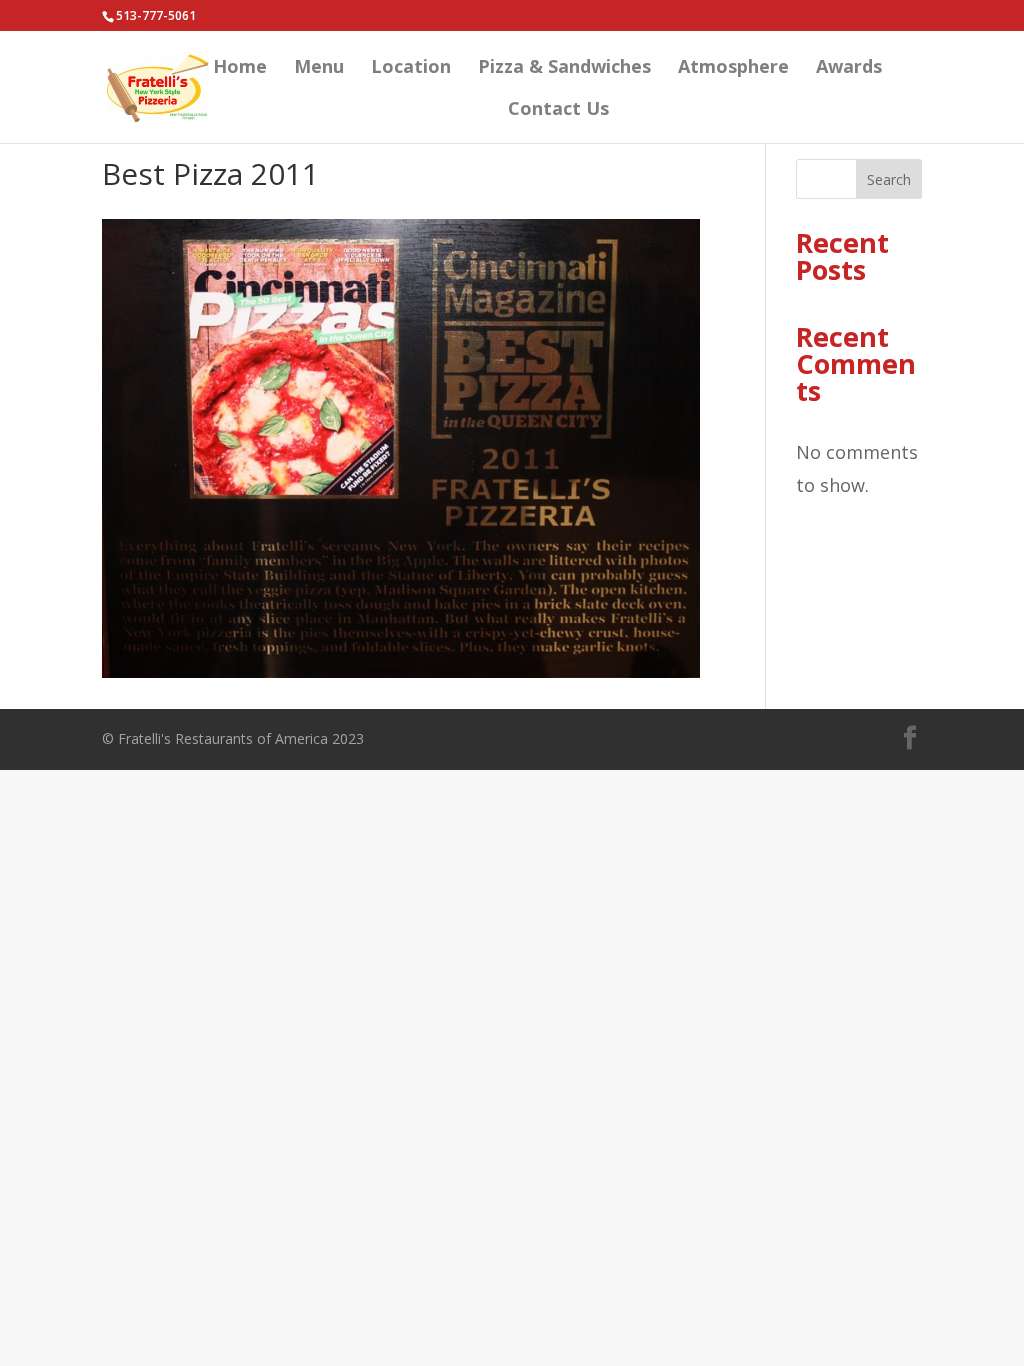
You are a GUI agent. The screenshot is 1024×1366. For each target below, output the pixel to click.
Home (240, 68)
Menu (319, 68)
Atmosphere (733, 68)
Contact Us (558, 110)
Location (411, 68)
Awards (849, 68)
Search (889, 179)
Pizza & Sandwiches (564, 68)
